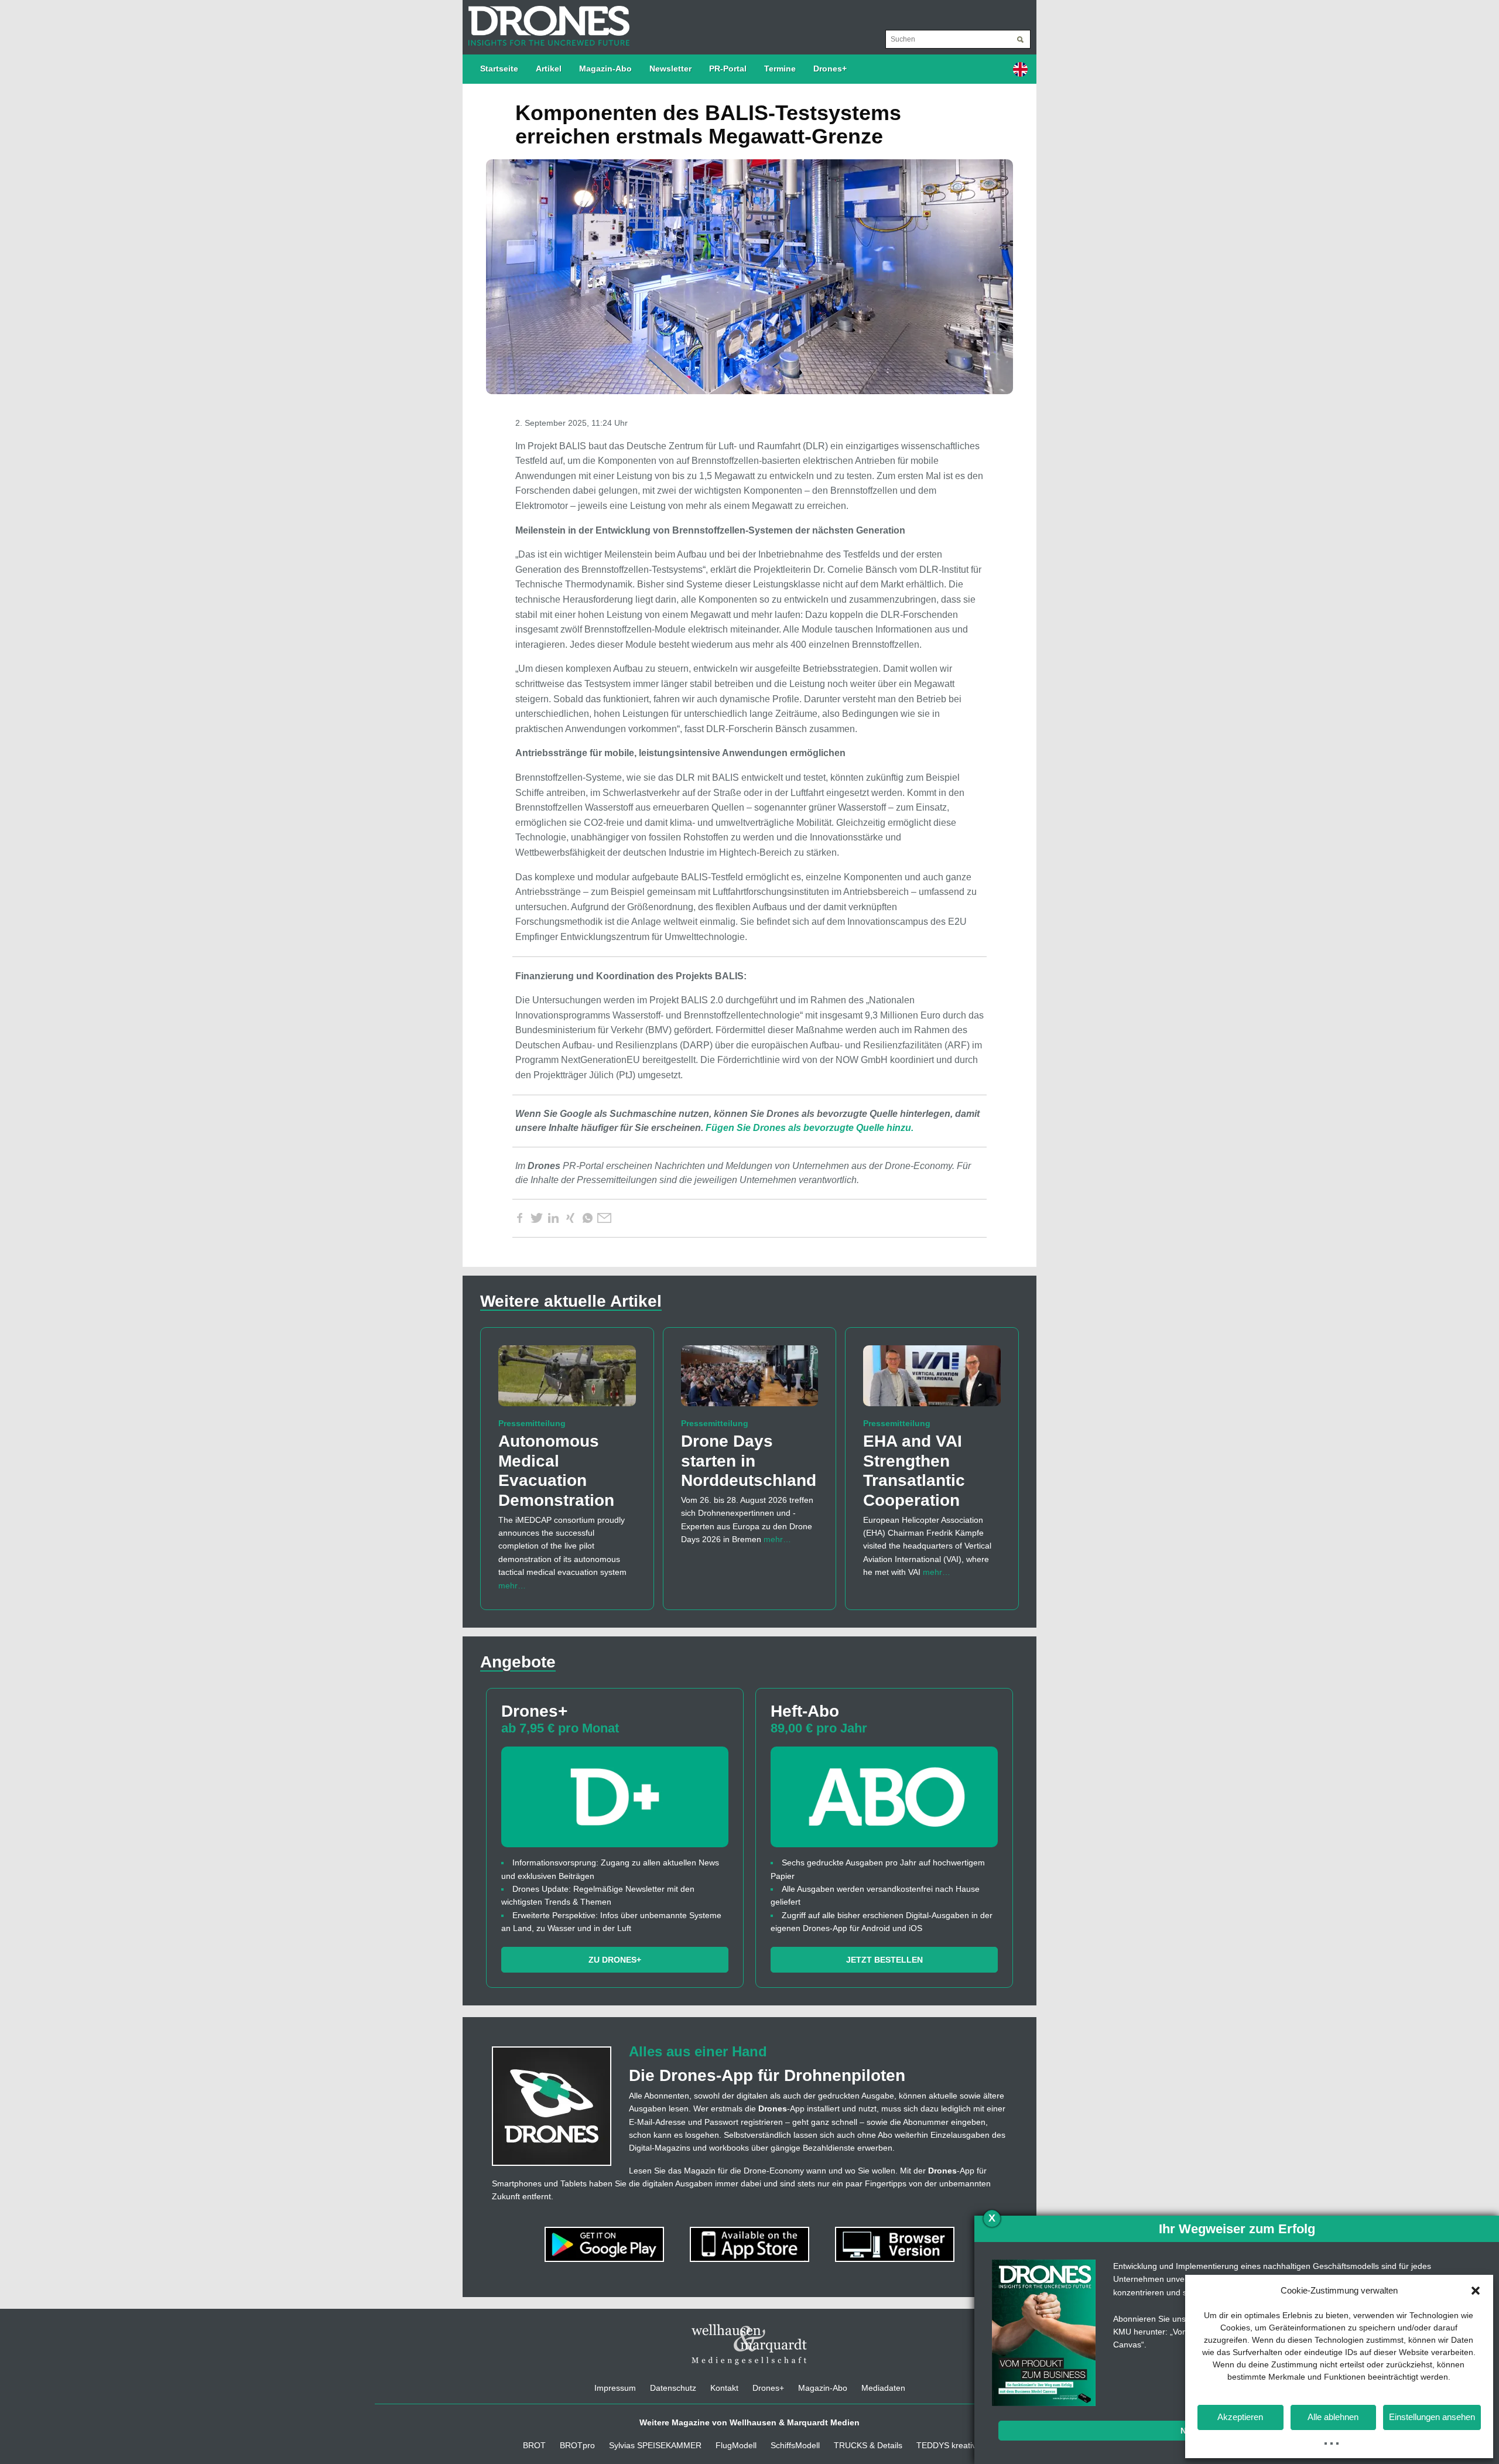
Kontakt (724, 2388)
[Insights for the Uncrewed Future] (546, 20)
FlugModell (736, 2445)
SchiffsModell (795, 2445)
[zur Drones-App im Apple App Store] (751, 2244)
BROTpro (577, 2445)
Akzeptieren (1240, 2417)
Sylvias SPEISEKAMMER (655, 2445)
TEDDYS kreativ (946, 2445)
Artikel (549, 69)
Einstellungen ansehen (1432, 2417)
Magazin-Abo (605, 69)
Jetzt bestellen (884, 1960)
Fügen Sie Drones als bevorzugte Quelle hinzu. (810, 1128)
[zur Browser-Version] (895, 2244)
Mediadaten (883, 2388)
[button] (1476, 2291)
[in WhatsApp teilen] (587, 1218)
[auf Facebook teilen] (519, 1218)
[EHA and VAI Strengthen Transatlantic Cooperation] (932, 1381)
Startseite (499, 69)
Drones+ (830, 69)
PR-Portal (728, 69)
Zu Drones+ (615, 1960)
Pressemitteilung (532, 1423)
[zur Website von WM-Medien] (749, 2345)
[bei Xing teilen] (570, 1218)
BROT (534, 2445)
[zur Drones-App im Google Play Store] (605, 2244)
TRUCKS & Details (868, 2445)
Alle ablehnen (1333, 2417)
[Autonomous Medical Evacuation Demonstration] (567, 1381)
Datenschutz (673, 2388)
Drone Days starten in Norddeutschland (749, 1461)
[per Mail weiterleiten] (604, 1218)
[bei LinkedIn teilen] (553, 1218)
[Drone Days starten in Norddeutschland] (750, 1381)
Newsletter (670, 69)
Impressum (615, 2388)
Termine (780, 69)
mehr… (512, 1585)
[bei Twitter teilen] (536, 1218)
